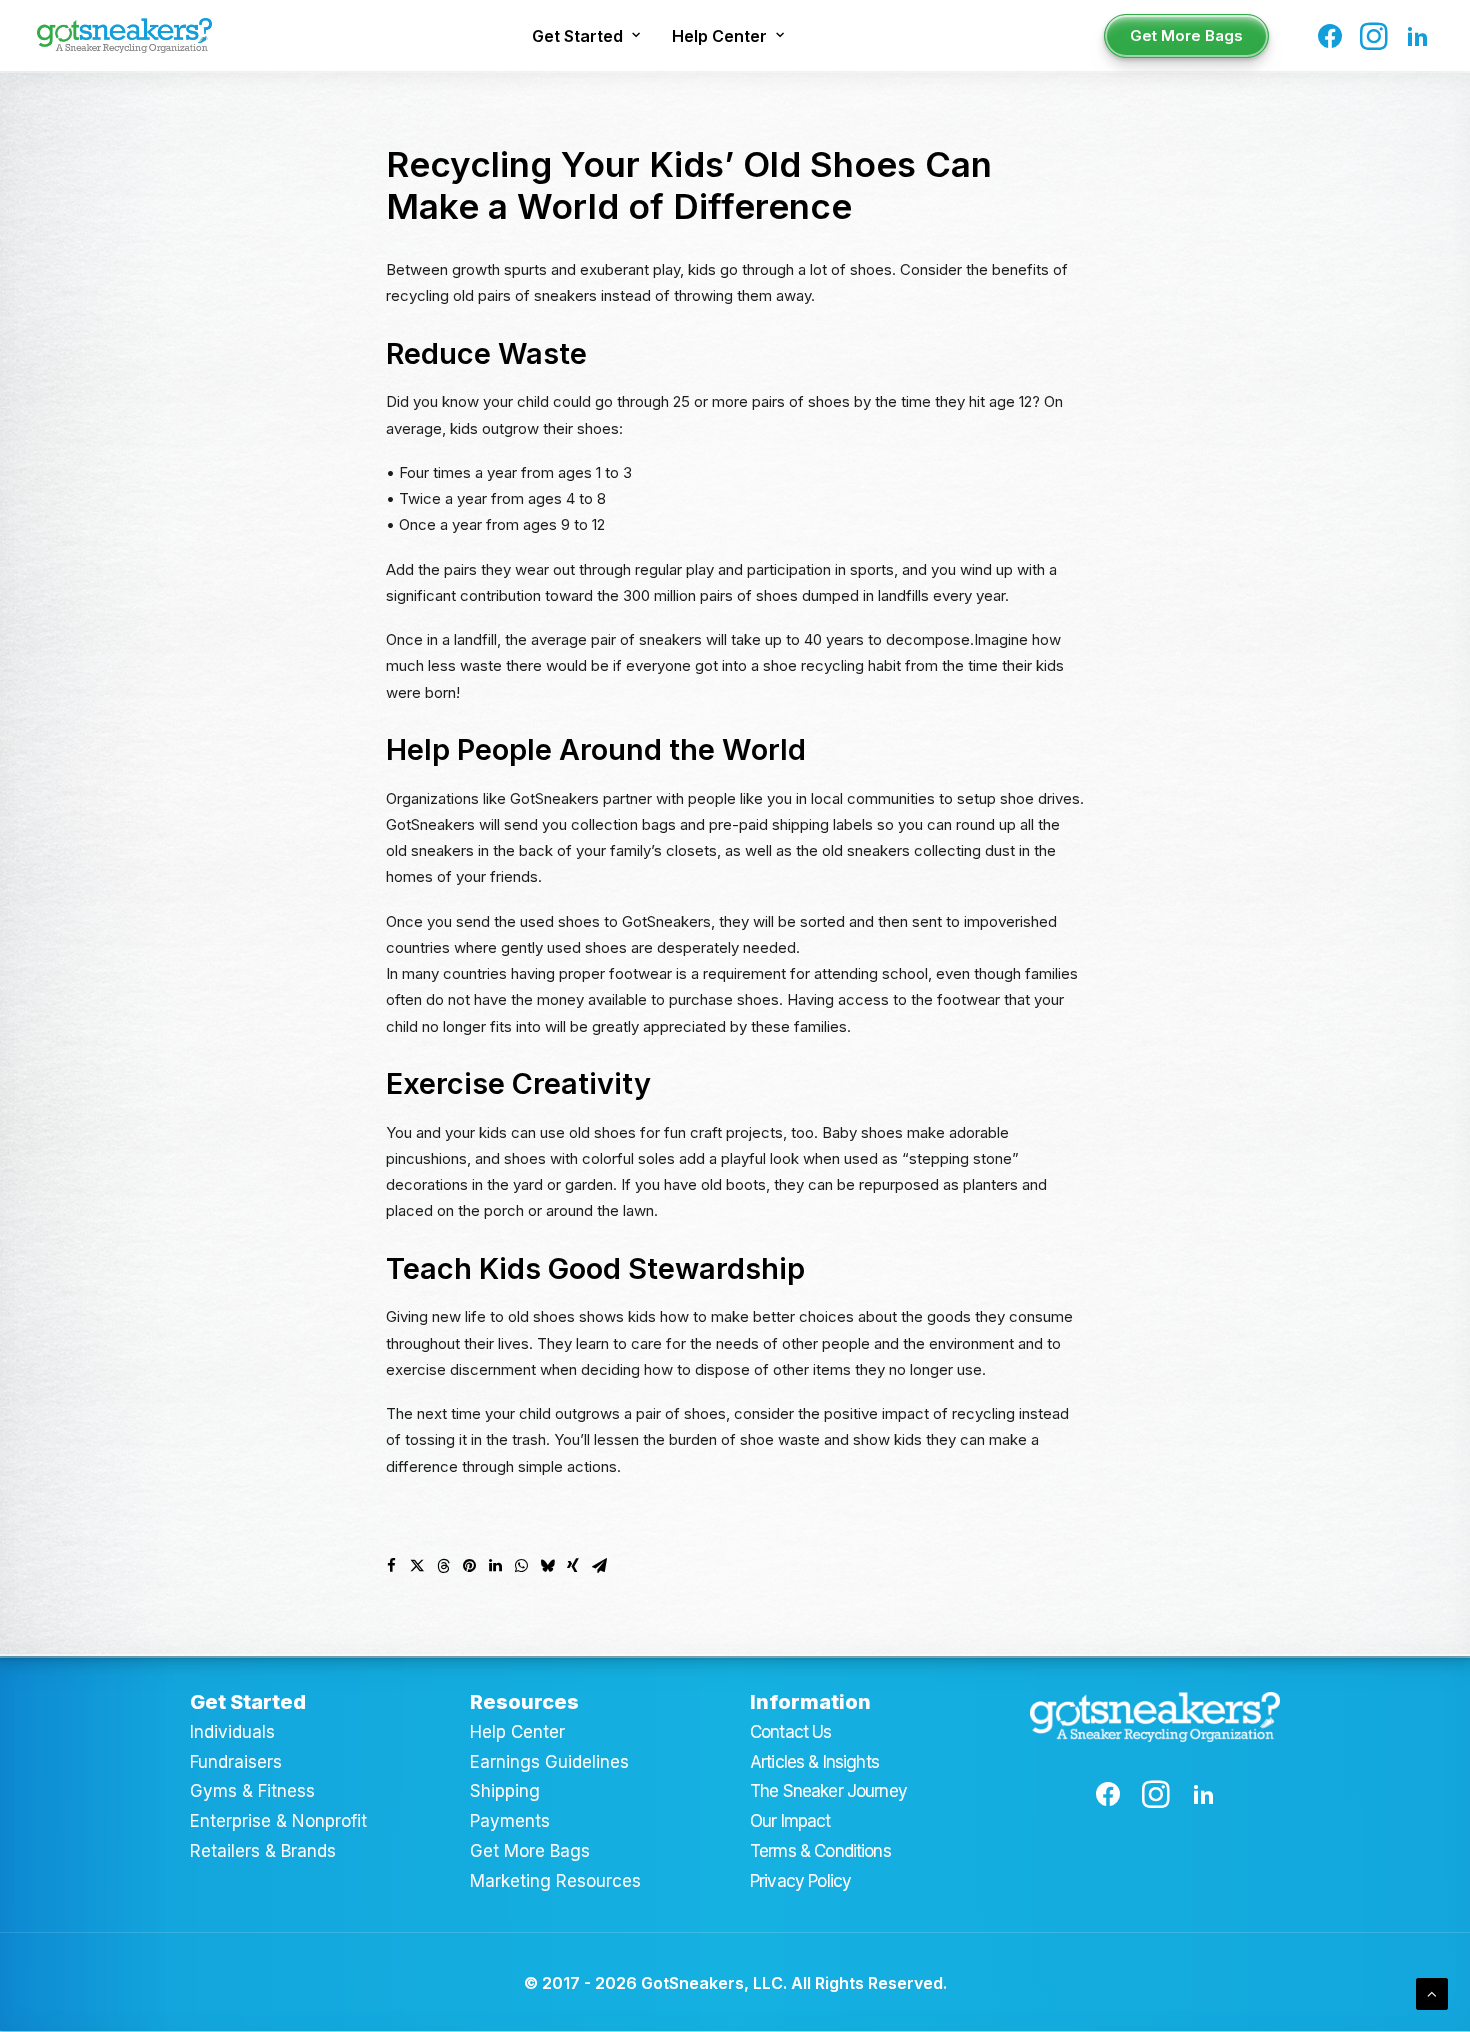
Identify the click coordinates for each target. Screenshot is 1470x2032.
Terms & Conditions (820, 1851)
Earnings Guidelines (549, 1762)
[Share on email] (599, 1566)
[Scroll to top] (1432, 1992)
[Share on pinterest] (469, 1566)
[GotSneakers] (124, 35)
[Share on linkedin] (495, 1566)
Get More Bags (530, 1851)
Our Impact (790, 1821)
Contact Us (791, 1732)
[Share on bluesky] (547, 1566)
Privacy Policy (800, 1881)
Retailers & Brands (263, 1851)
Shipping (505, 1791)
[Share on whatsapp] (521, 1566)
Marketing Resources (555, 1881)
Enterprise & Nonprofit (278, 1821)
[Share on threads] (443, 1566)
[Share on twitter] (417, 1566)
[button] (1333, 35)
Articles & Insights (814, 1762)
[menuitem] (586, 35)
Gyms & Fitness (252, 1791)
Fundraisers (236, 1762)
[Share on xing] (573, 1566)
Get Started (577, 36)
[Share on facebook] (391, 1566)
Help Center (719, 36)
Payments (510, 1821)
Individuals (232, 1732)
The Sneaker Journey (828, 1791)
